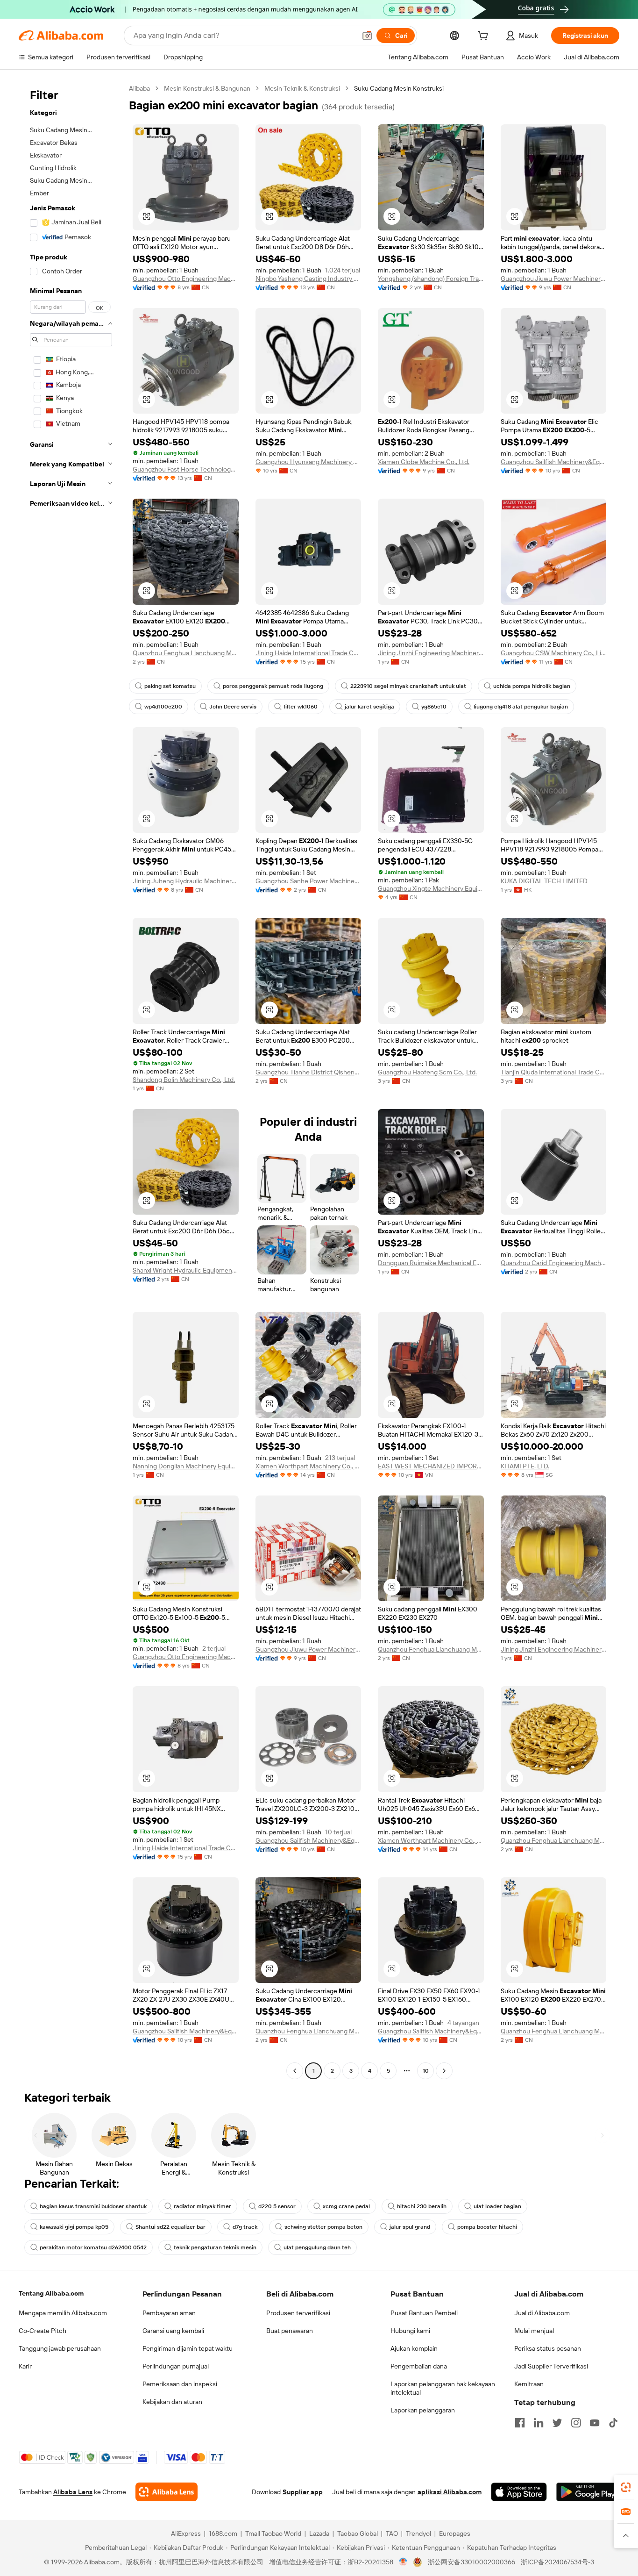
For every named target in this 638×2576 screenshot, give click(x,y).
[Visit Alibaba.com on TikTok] (613, 2423)
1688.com (223, 2533)
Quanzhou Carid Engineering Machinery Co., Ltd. (554, 1263)
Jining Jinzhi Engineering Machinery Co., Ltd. (431, 653)
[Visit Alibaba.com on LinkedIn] (539, 2423)
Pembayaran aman (169, 2313)
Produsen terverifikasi (298, 2313)
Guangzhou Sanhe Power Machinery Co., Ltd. (308, 881)
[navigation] (71, 1081)
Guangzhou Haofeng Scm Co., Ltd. (427, 1072)
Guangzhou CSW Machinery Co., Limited (554, 653)
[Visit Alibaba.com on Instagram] (576, 2423)
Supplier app (303, 2492)
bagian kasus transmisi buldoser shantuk (93, 2206)
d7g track (245, 2227)
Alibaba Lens (73, 2492)
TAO (392, 2533)
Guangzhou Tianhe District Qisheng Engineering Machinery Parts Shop (308, 1072)
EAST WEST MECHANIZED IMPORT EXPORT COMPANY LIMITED (431, 1466)
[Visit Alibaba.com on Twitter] (557, 2423)
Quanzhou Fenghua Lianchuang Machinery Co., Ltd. (186, 653)
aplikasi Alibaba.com (450, 2492)
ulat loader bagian (497, 2206)
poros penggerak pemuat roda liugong (273, 686)
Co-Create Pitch (43, 2331)
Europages (455, 2533)
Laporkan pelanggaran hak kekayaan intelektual (443, 2388)
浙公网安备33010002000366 (471, 2562)
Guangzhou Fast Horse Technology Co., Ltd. (186, 469)
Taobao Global (358, 2533)
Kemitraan (529, 2384)
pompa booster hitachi (487, 2227)
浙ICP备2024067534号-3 (557, 2562)
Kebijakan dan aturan (172, 2402)
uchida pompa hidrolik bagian (532, 686)
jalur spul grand (410, 2227)
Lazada (319, 2533)
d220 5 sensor (277, 2206)
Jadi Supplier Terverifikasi (551, 2366)
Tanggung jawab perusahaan (60, 2348)
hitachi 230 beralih (422, 2206)
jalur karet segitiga (369, 707)
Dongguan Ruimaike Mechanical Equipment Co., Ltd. (431, 1263)
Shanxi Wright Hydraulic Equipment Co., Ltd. (186, 1270)
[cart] (485, 37)
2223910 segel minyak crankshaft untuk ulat (408, 686)
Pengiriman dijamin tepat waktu (188, 2348)
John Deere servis (233, 707)
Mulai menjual (534, 2331)
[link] (626, 2487)
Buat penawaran (290, 2331)
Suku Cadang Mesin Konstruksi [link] (399, 88)
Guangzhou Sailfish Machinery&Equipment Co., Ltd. (554, 462)
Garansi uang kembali (173, 2331)
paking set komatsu (170, 686)
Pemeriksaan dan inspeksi (180, 2384)
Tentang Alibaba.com (51, 2293)
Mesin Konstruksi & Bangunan (207, 88)
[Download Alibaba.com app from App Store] (519, 2492)
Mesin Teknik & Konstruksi (302, 88)
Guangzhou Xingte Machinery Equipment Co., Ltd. (431, 888)
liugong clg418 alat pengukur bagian (521, 707)
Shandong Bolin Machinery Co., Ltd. (184, 1080)
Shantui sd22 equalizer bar (170, 2227)
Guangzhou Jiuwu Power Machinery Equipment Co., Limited (554, 279)
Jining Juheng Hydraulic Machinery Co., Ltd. (186, 881)
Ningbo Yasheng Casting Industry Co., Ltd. (308, 279)
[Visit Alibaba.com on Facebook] (520, 2423)
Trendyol (418, 2533)
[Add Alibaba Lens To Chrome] (167, 2492)
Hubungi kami (410, 2331)
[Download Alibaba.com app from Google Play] (588, 2492)
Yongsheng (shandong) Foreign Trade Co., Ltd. (431, 279)
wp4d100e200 (163, 707)
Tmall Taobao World (273, 2533)
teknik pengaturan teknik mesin (215, 2247)
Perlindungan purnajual (176, 2366)
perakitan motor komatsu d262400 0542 (93, 2247)
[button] (367, 36)
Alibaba (139, 88)
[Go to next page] (444, 2071)
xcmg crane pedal (346, 2206)
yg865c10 (434, 707)
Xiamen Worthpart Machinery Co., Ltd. (308, 1466)
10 (426, 2071)
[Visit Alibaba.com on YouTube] (595, 2423)
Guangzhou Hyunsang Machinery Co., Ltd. (308, 462)
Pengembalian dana (419, 2366)
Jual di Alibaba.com (542, 2313)
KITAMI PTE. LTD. (525, 1466)
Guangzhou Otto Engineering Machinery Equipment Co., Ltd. (186, 279)
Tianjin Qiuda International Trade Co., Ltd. (554, 1072)
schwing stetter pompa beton (323, 2227)
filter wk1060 (301, 707)
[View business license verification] (403, 2562)
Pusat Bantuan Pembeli (424, 2313)
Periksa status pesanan (548, 2348)
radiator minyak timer (202, 2206)
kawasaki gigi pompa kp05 (74, 2227)
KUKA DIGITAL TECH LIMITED (544, 881)
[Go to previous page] (295, 2071)
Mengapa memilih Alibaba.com (63, 2313)
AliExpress (186, 2533)
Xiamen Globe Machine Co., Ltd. (424, 462)
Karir (25, 2366)
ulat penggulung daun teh (317, 2247)
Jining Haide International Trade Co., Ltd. (308, 653)
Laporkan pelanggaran (423, 2410)
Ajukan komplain (414, 2348)
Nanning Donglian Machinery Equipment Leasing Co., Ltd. (186, 1466)
